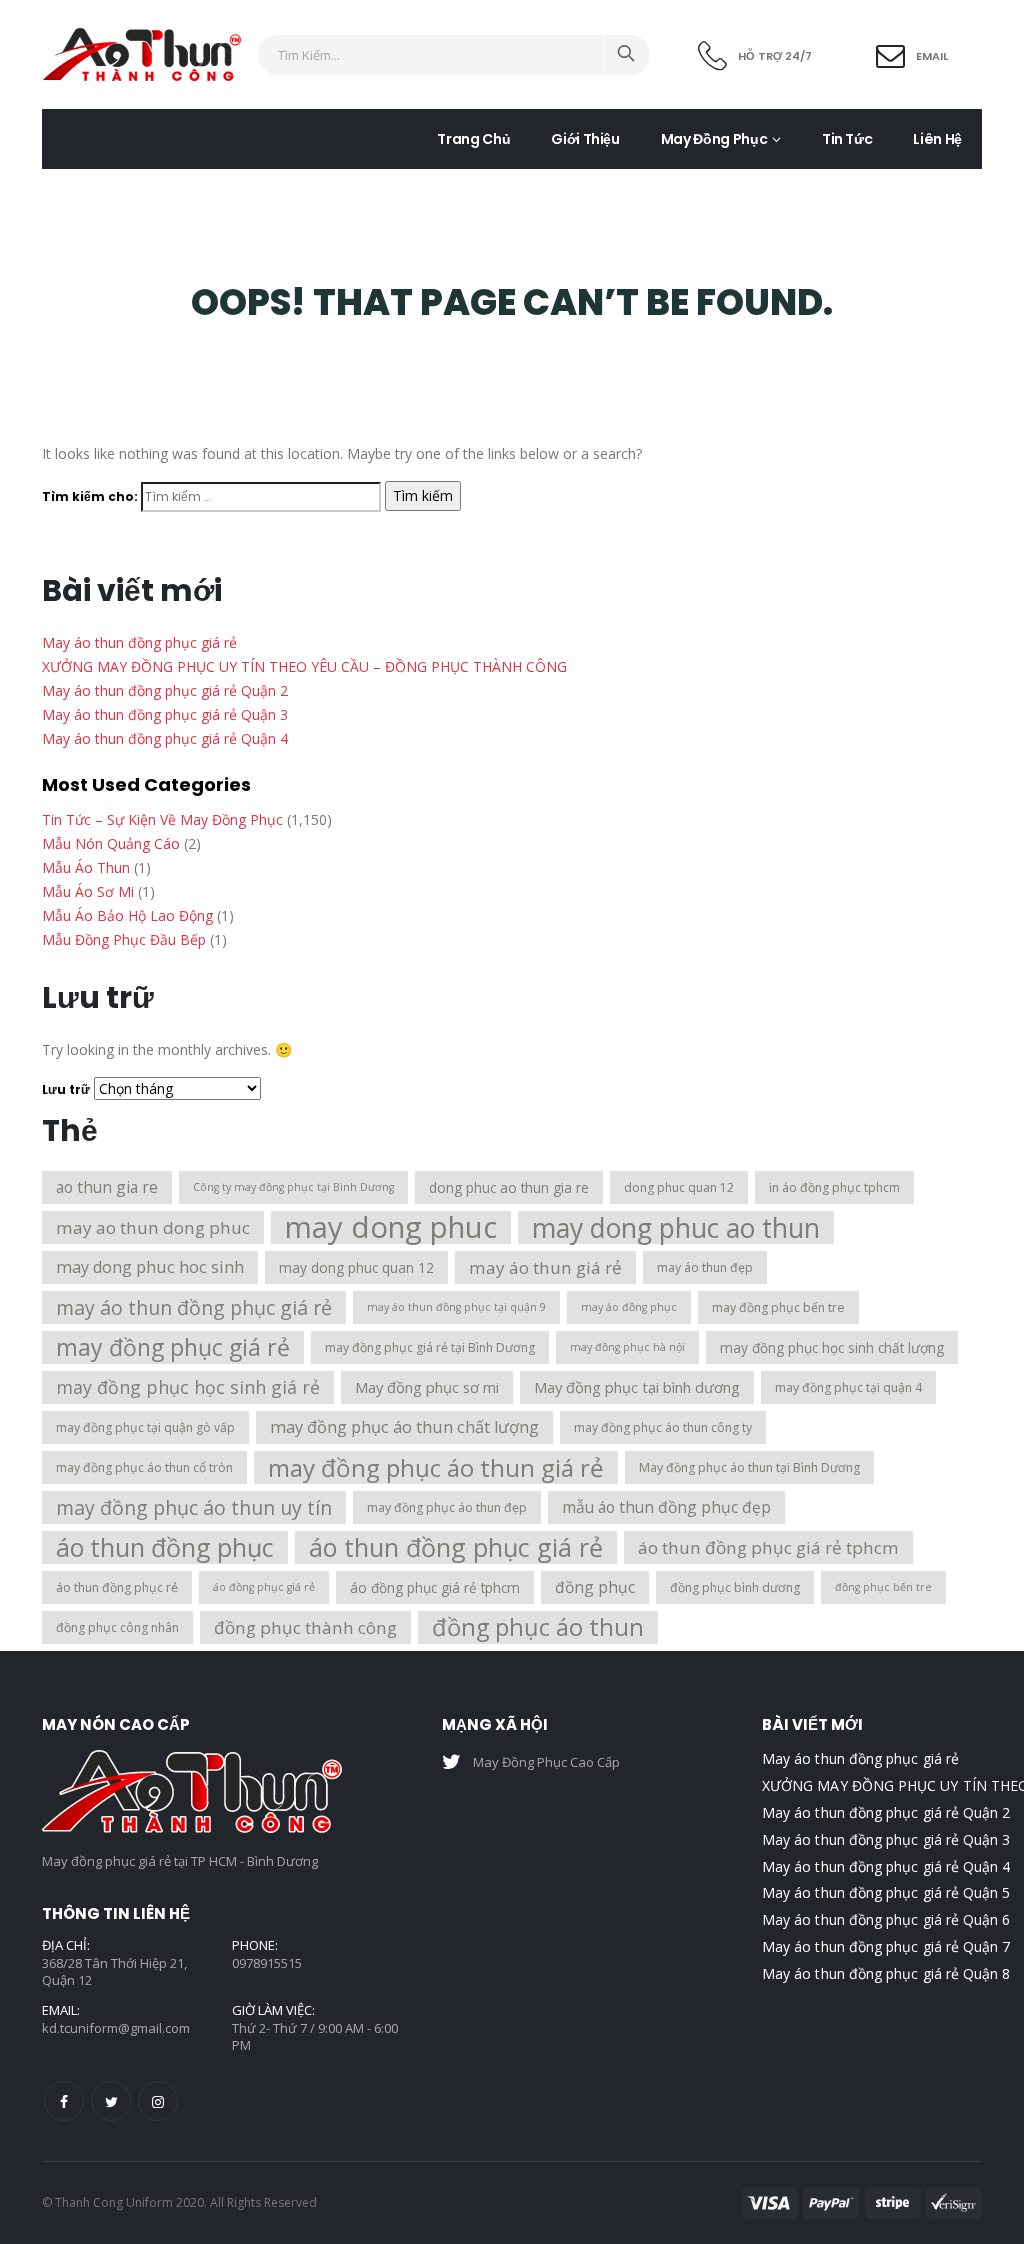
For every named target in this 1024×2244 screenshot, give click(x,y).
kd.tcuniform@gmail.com (116, 2028)
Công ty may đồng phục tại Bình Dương (293, 1187)
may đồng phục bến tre (778, 1307)
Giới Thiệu (585, 139)
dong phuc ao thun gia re (509, 1187)
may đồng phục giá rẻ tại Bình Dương (430, 1347)
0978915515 (267, 1963)
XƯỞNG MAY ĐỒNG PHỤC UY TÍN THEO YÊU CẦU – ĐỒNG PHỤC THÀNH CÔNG (304, 666)
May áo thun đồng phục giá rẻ (139, 642)
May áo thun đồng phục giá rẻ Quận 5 (886, 1892)
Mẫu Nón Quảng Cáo (111, 843)
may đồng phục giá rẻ (173, 1347)
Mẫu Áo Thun (86, 867)
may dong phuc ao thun (676, 1227)
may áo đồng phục (629, 1307)
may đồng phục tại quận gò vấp (145, 1427)
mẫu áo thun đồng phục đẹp (666, 1507)
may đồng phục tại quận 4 (848, 1387)
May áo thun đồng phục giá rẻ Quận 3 (165, 714)
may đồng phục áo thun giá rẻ (436, 1467)
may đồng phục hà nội (627, 1347)
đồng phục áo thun (538, 1627)
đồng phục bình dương (735, 1587)
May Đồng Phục (714, 139)
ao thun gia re (107, 1187)
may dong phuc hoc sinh (150, 1267)
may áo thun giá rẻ (545, 1267)
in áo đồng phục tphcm (834, 1187)
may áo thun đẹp (705, 1267)
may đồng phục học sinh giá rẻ (188, 1387)
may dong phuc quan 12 (356, 1267)
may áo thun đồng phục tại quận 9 (456, 1307)
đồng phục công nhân (117, 1627)
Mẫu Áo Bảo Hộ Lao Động (127, 915)
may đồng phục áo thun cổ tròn (144, 1467)
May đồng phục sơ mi (427, 1387)
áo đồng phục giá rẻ (264, 1587)
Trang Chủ (473, 139)
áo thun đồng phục (165, 1547)
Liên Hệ (937, 139)
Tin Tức (847, 139)
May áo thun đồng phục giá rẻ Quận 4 (165, 738)
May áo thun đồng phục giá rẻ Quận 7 (886, 1946)
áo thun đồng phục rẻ (117, 1587)
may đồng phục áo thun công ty (663, 1427)
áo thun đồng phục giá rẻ (456, 1547)
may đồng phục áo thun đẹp (447, 1507)
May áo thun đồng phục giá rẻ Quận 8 (886, 1973)
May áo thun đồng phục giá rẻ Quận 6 (886, 1919)
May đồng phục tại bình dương (637, 1387)
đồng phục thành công (305, 1627)
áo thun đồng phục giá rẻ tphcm (768, 1547)
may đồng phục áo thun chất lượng (404, 1427)
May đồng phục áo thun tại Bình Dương (749, 1467)
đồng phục (595, 1587)
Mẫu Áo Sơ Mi (88, 891)
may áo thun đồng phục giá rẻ (194, 1307)
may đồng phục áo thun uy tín (194, 1507)
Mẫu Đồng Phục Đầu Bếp (124, 939)
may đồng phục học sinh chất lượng (832, 1347)
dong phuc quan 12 (679, 1187)
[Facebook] (64, 2101)
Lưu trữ (66, 1089)
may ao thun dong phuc (153, 1227)
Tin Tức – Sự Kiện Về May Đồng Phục (162, 819)
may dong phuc (391, 1227)
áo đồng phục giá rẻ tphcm (435, 1587)
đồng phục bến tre (883, 1587)
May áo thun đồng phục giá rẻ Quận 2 (165, 690)
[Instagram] (158, 2101)
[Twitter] (111, 2101)
